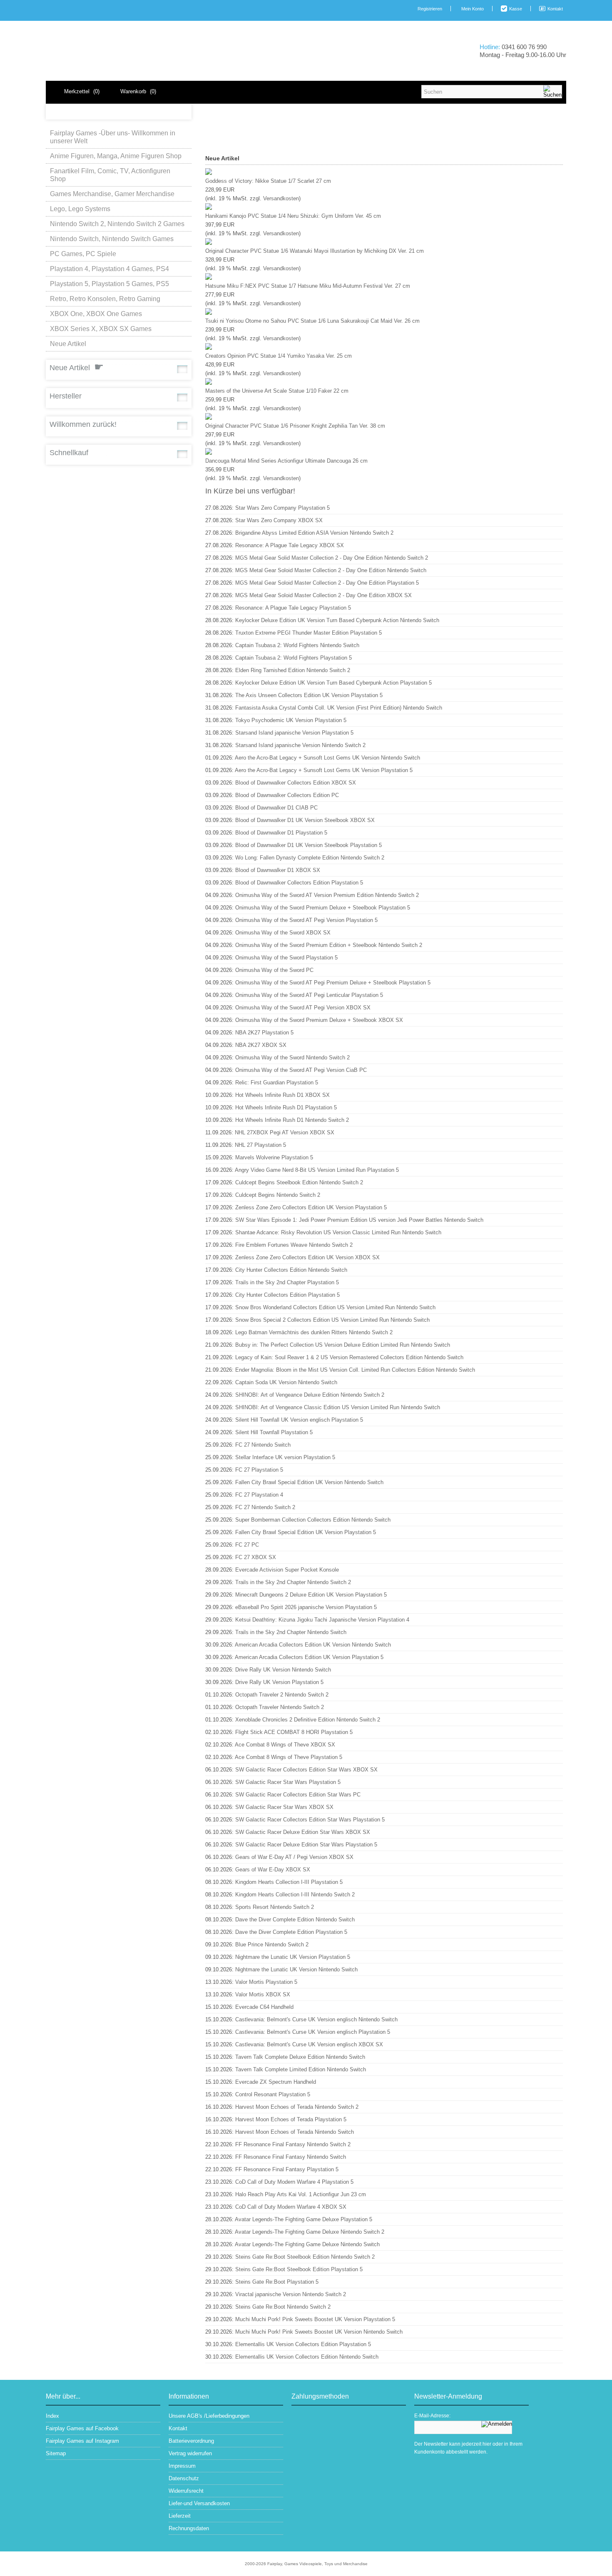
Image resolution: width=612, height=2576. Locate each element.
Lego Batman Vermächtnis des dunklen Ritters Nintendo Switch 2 (314, 1332)
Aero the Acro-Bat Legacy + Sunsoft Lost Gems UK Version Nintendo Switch (327, 758)
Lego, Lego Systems (80, 209)
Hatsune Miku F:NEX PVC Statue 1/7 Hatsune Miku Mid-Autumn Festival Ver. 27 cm (308, 286)
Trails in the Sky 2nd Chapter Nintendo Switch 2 (293, 1582)
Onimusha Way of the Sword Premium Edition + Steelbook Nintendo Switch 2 (329, 945)
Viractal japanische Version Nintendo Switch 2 (291, 2294)
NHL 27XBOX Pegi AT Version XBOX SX (285, 1132)
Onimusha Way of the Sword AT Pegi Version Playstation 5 (306, 920)
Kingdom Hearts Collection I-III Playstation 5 (289, 1882)
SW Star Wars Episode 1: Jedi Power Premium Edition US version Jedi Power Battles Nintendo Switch (359, 1220)
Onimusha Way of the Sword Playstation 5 (286, 958)
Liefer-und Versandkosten (199, 2503)
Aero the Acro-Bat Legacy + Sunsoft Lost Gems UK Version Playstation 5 (324, 770)
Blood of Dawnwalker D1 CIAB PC (276, 808)
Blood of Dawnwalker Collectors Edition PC (287, 795)
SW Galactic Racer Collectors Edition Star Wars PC (298, 1795)
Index (52, 2416)
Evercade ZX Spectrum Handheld (276, 2082)
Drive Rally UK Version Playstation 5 (279, 1682)
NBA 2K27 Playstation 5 (264, 1033)
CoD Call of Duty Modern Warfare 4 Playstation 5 (294, 2182)
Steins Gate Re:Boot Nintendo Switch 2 (283, 2307)
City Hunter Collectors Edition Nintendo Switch (291, 1270)
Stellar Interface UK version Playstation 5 (285, 1457)
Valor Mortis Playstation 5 (266, 1982)
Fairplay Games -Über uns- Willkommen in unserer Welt (113, 137)
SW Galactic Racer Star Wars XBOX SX (284, 1807)
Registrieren (430, 9)
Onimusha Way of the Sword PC (274, 970)
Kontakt (555, 9)
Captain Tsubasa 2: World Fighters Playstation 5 (294, 658)
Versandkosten (281, 198)
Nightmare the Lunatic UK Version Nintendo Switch (296, 1969)
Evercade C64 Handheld (264, 2007)
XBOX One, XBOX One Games (96, 314)
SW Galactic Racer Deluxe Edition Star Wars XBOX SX (303, 1832)
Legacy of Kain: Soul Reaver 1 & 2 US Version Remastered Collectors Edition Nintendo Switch (349, 1357)
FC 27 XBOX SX (256, 1557)
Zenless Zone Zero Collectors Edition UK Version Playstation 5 (311, 1207)
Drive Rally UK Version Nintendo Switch (283, 1670)
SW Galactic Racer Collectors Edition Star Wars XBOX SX (306, 1770)
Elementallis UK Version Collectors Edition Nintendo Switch (307, 2357)
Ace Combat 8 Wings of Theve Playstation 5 (289, 1757)
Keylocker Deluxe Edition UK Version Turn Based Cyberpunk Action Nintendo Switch (337, 620)
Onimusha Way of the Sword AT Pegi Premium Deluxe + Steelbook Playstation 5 (333, 983)
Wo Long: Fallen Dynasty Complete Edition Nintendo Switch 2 (310, 858)
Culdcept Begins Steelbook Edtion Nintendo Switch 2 (299, 1182)
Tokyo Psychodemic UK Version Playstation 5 (291, 720)
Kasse (516, 9)
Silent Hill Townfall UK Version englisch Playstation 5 (299, 1420)
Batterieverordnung (191, 2441)
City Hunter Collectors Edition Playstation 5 (287, 1295)
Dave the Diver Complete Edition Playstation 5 (291, 1932)
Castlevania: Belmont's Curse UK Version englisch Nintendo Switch (316, 2019)
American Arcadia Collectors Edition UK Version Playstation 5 (309, 1657)
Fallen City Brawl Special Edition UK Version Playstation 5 (306, 1532)
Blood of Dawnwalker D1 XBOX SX (278, 870)
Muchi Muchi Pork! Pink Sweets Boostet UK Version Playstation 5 (315, 2319)
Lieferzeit (180, 2516)
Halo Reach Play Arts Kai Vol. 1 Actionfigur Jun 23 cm (301, 2194)
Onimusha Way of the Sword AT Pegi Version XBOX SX (303, 1008)
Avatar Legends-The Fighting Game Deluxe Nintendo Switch (307, 2244)
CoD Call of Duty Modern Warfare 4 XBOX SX (291, 2207)
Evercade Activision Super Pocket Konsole (287, 1570)
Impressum (182, 2466)
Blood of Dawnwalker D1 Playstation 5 (281, 833)
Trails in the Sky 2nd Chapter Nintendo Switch (291, 1632)
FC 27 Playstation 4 (259, 1495)
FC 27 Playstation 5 (259, 1470)
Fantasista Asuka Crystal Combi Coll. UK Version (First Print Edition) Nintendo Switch (339, 708)
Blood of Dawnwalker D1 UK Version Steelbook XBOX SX (305, 820)
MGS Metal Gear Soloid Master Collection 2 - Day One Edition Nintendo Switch (331, 570)
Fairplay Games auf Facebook (82, 2428)
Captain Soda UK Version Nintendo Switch (286, 1382)
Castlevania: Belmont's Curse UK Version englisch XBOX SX (309, 2044)
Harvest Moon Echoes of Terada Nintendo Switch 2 (297, 2107)
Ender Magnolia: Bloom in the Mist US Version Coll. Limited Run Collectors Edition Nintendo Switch (355, 1370)
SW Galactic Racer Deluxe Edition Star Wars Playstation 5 (306, 1845)
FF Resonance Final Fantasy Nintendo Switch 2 (293, 2144)
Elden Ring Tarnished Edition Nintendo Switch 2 (293, 670)
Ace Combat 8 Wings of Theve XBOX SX (285, 1745)
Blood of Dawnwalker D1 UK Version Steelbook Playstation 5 (308, 845)
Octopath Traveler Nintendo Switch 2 (280, 1707)
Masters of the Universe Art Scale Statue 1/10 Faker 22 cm (277, 391)
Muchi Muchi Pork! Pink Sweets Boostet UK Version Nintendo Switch (319, 2332)
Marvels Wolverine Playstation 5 (274, 1157)
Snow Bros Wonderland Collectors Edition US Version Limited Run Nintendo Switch (335, 1307)
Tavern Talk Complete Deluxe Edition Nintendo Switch (300, 2057)
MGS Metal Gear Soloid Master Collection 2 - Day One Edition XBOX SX (323, 595)
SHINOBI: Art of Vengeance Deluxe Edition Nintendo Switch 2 (310, 1395)
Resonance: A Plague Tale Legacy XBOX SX (290, 545)
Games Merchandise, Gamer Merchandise (112, 194)
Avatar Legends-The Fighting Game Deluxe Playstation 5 (304, 2219)
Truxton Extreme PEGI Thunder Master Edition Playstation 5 (308, 633)
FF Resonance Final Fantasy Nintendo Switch (291, 2157)
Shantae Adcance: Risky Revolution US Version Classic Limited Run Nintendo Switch (338, 1232)
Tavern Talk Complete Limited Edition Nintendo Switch (301, 2069)
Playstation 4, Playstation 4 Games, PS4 (109, 269)
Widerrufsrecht (186, 2491)
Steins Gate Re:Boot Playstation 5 (277, 2282)
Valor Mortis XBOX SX (263, 1994)
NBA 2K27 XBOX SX (261, 1045)
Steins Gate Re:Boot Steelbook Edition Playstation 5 (299, 2269)
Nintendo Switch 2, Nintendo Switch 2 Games (117, 224)
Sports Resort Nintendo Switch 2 (275, 1907)
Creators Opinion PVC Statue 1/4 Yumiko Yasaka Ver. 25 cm (279, 356)
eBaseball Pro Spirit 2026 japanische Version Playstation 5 (306, 1607)
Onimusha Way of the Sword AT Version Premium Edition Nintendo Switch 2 (327, 895)
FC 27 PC (247, 1545)
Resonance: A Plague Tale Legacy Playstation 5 (293, 608)
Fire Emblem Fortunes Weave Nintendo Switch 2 (294, 1245)
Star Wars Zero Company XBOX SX (279, 520)
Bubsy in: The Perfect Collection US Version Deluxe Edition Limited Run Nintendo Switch (343, 1345)
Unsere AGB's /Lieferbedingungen (209, 2416)
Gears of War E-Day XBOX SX (273, 1870)
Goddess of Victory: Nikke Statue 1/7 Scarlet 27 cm (268, 181)
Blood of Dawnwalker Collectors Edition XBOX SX (296, 783)
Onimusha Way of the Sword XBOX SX (283, 933)
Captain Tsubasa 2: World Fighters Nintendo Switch (297, 645)
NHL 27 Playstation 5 (260, 1145)
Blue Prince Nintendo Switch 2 (272, 1944)
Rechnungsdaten (189, 2528)
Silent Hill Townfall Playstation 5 (274, 1432)
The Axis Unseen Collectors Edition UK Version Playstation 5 (309, 695)
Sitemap (56, 2453)
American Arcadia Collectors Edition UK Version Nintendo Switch (313, 1645)
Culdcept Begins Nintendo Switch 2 (278, 1195)
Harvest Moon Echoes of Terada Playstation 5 (291, 2119)
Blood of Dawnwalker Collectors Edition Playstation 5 (299, 883)
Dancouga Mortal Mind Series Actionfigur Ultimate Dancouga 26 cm (286, 461)
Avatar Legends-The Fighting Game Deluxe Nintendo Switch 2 (310, 2232)
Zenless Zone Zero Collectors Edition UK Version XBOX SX (307, 1257)
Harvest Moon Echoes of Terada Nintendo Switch (295, 2132)
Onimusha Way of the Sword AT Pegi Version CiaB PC (301, 1070)
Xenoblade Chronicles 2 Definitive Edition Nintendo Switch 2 (308, 1720)
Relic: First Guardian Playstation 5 (277, 1082)
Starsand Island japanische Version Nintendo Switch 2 (300, 745)
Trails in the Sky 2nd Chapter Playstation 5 (287, 1282)
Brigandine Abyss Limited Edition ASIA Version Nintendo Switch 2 (314, 533)
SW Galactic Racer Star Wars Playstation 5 (288, 1782)
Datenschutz (184, 2478)
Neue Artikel (68, 344)
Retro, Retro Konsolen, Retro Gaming (105, 299)
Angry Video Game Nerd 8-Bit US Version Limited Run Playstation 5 (317, 1170)
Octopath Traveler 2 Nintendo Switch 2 (282, 1695)
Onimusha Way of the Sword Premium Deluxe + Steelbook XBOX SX (319, 1020)
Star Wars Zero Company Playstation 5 (282, 508)
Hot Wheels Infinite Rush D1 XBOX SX (282, 1095)
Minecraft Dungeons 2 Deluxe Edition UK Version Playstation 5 (311, 1595)
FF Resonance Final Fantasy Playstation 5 (287, 2169)
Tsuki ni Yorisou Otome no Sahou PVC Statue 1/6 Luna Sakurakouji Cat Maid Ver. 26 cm (312, 321)
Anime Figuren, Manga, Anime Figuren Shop (116, 156)
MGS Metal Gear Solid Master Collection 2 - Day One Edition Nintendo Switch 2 (332, 558)
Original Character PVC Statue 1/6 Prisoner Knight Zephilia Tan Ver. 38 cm (295, 426)
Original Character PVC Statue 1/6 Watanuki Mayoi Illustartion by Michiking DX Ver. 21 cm (315, 251)
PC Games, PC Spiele (83, 254)
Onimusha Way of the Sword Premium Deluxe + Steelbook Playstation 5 (323, 908)
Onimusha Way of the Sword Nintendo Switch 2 (292, 1058)
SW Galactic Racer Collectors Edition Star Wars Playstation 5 (310, 1820)
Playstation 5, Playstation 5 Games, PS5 (109, 284)
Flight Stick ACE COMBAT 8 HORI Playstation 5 (294, 1732)
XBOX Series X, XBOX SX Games (101, 329)
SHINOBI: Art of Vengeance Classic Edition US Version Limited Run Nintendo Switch (338, 1407)
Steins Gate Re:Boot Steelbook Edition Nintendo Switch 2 (305, 2257)
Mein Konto (473, 9)
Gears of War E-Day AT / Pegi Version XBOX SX (294, 1857)
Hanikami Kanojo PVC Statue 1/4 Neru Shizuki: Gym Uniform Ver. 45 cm (293, 216)
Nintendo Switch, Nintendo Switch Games (112, 239)
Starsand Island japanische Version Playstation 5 (294, 733)
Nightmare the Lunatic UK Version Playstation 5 (293, 1957)
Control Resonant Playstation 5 (273, 2094)
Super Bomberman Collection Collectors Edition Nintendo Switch (313, 1520)
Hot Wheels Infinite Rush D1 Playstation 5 (286, 1107)
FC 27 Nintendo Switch (263, 1445)
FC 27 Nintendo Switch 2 (265, 1507)
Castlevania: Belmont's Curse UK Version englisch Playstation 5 (313, 2032)
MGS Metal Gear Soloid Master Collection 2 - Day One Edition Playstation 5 (327, 583)
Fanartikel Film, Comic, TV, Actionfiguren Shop (110, 175)
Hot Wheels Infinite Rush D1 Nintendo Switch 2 (292, 1120)
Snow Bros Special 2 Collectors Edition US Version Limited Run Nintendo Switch (332, 1320)
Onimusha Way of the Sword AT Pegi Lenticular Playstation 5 (309, 995)
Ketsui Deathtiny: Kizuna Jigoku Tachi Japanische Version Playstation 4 (322, 1620)
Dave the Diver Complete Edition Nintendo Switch (295, 1920)
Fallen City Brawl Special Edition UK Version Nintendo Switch (309, 1482)
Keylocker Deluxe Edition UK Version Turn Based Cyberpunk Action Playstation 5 (333, 683)
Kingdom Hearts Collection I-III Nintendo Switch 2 (295, 1895)
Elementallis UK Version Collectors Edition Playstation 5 (303, 2344)
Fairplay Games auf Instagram (82, 2441)
